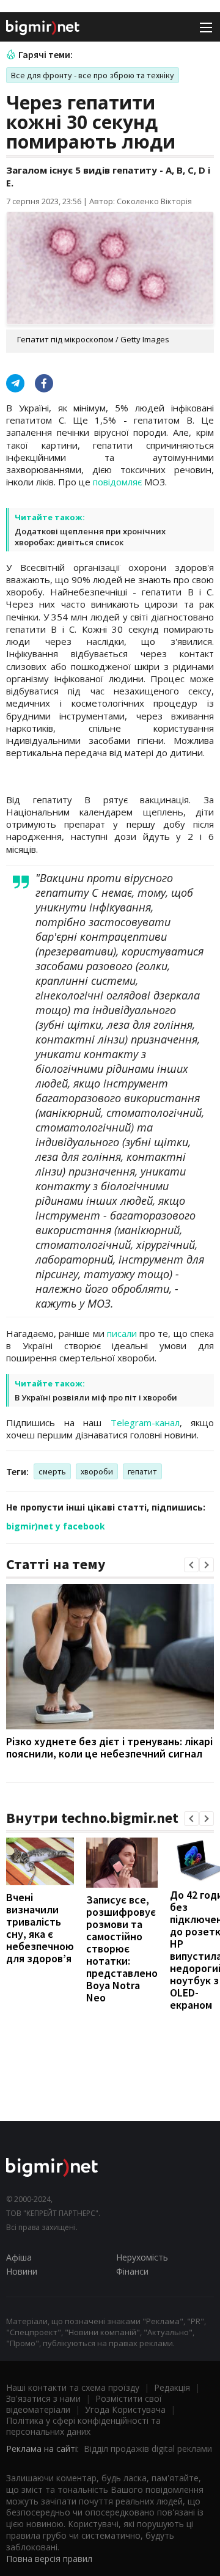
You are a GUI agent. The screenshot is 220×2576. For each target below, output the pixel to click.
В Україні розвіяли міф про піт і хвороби (96, 1397)
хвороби (97, 1471)
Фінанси (132, 2271)
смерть (52, 1471)
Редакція (172, 2387)
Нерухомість (142, 2257)
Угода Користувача (125, 2409)
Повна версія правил (49, 2559)
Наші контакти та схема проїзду (73, 2387)
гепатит (142, 1471)
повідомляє (117, 482)
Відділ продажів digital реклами (148, 2449)
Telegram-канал (145, 1422)
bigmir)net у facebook (56, 1526)
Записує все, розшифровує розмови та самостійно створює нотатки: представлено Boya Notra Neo (122, 1949)
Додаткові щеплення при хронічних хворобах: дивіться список (90, 537)
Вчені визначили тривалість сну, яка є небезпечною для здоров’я (40, 1928)
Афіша (19, 2257)
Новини (22, 2271)
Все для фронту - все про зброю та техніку (93, 75)
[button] (191, 1565)
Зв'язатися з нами (43, 2398)
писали (122, 1333)
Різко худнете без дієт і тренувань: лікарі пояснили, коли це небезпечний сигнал (109, 1747)
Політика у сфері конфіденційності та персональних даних (83, 2426)
